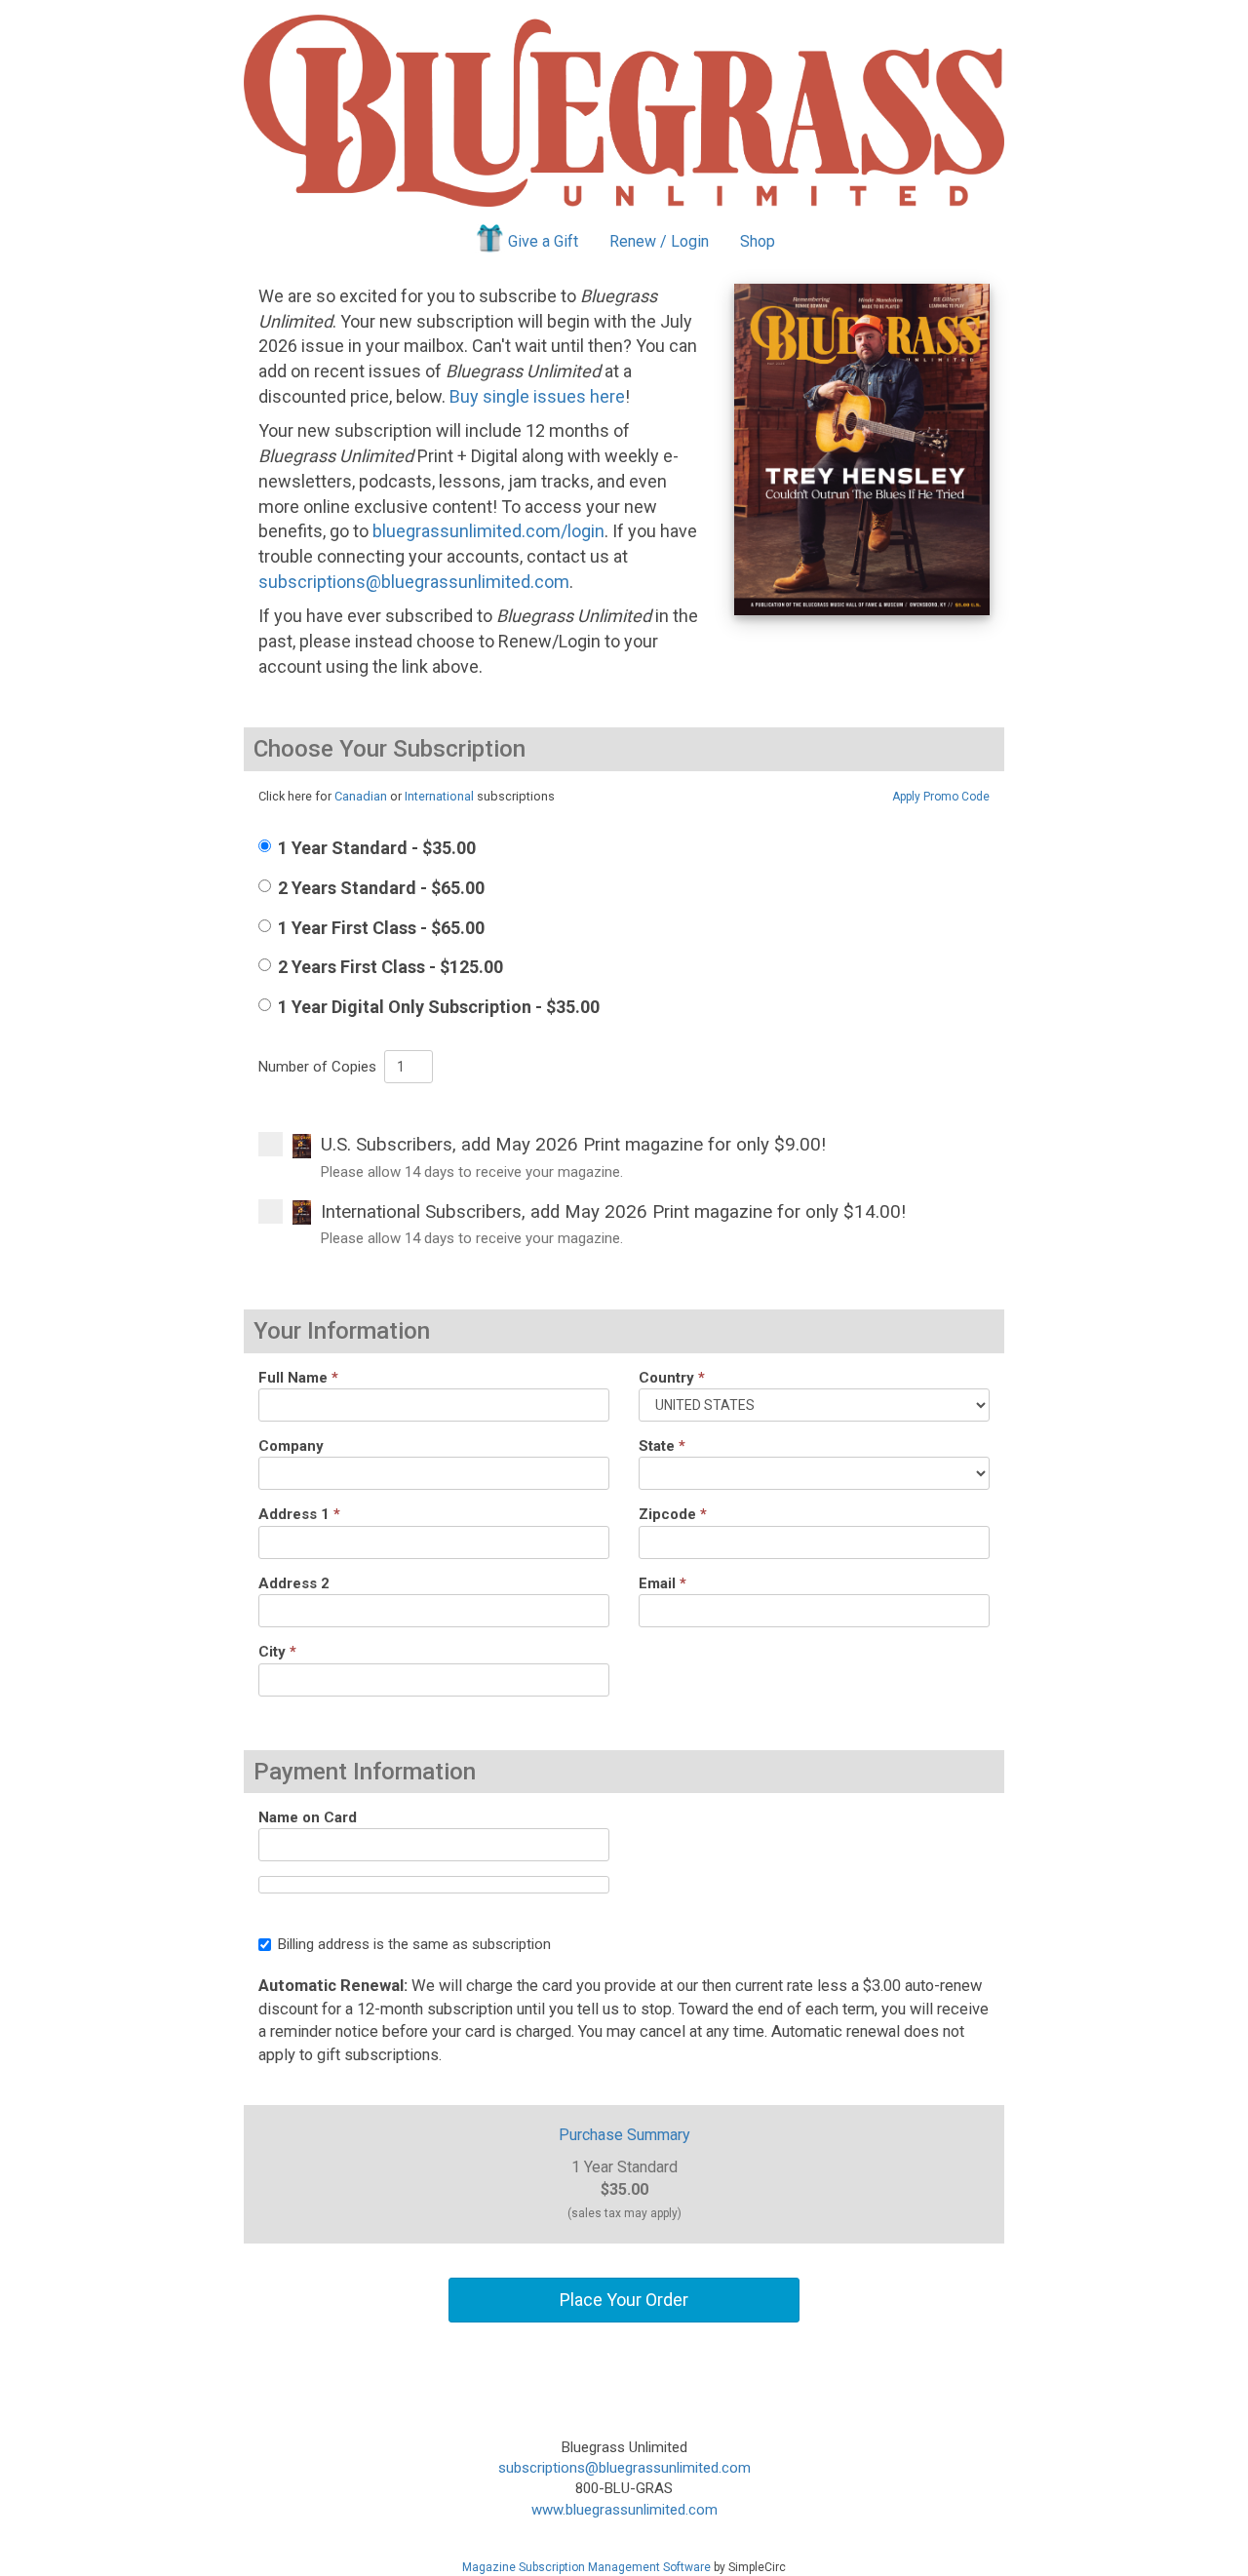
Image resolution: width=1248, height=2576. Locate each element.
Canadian (361, 796)
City (277, 1652)
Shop (758, 241)
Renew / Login (659, 241)
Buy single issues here (537, 396)
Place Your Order (624, 2300)
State (662, 1446)
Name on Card (308, 1817)
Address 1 (299, 1514)
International (439, 796)
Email (663, 1583)
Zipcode (673, 1514)
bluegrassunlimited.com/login (488, 531)
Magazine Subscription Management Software (586, 2567)
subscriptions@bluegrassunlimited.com (414, 582)
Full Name (298, 1378)
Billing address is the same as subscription (414, 1944)
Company (291, 1446)
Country (672, 1378)
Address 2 (294, 1583)
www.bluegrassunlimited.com (624, 2510)
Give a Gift (543, 241)
